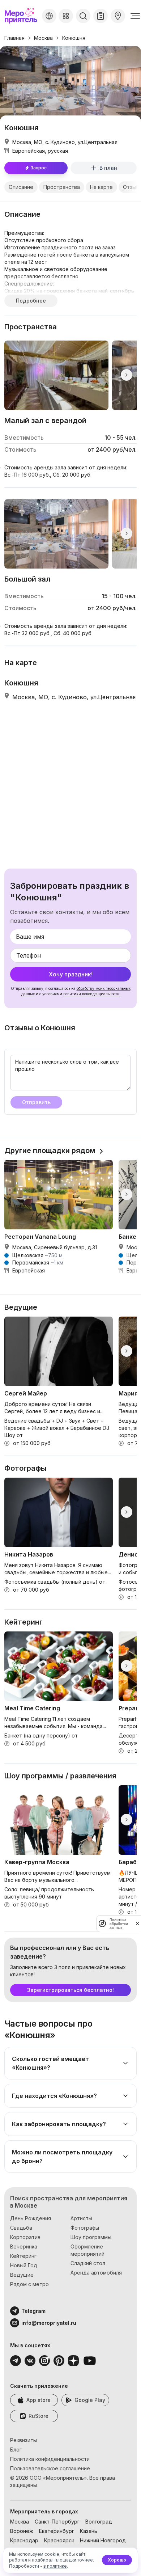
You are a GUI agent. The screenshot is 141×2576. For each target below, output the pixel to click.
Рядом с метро (29, 2284)
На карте (101, 187)
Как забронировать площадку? (59, 2124)
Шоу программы (91, 2237)
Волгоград (99, 2522)
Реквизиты (23, 2440)
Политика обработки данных (119, 1924)
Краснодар (24, 2540)
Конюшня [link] (74, 38)
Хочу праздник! (71, 974)
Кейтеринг (23, 2256)
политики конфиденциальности (91, 994)
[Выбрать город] (49, 16)
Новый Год (24, 2265)
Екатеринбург (57, 2531)
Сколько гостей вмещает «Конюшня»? (50, 2063)
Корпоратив (25, 2237)
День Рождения (31, 2218)
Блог (16, 2450)
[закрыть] (137, 1923)
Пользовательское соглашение (50, 2468)
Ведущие (22, 2275)
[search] (83, 16)
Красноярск (59, 2540)
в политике (55, 2566)
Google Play (90, 2400)
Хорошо (117, 2560)
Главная (14, 38)
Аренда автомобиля (96, 2273)
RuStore (39, 2416)
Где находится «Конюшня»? (54, 2096)
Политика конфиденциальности (50, 2459)
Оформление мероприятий (87, 2250)
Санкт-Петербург (57, 2522)
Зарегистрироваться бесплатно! (70, 1990)
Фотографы (85, 2228)
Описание (21, 187)
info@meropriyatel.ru (49, 2323)
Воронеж (22, 2531)
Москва (43, 38)
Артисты (81, 2218)
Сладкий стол (88, 2263)
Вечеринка (24, 2246)
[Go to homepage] (22, 16)
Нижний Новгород (103, 2540)
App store (39, 2400)
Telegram (33, 2311)
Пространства (62, 187)
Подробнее (31, 301)
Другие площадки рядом (50, 1150)
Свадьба (21, 2228)
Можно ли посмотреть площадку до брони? (62, 2157)
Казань (89, 2531)
